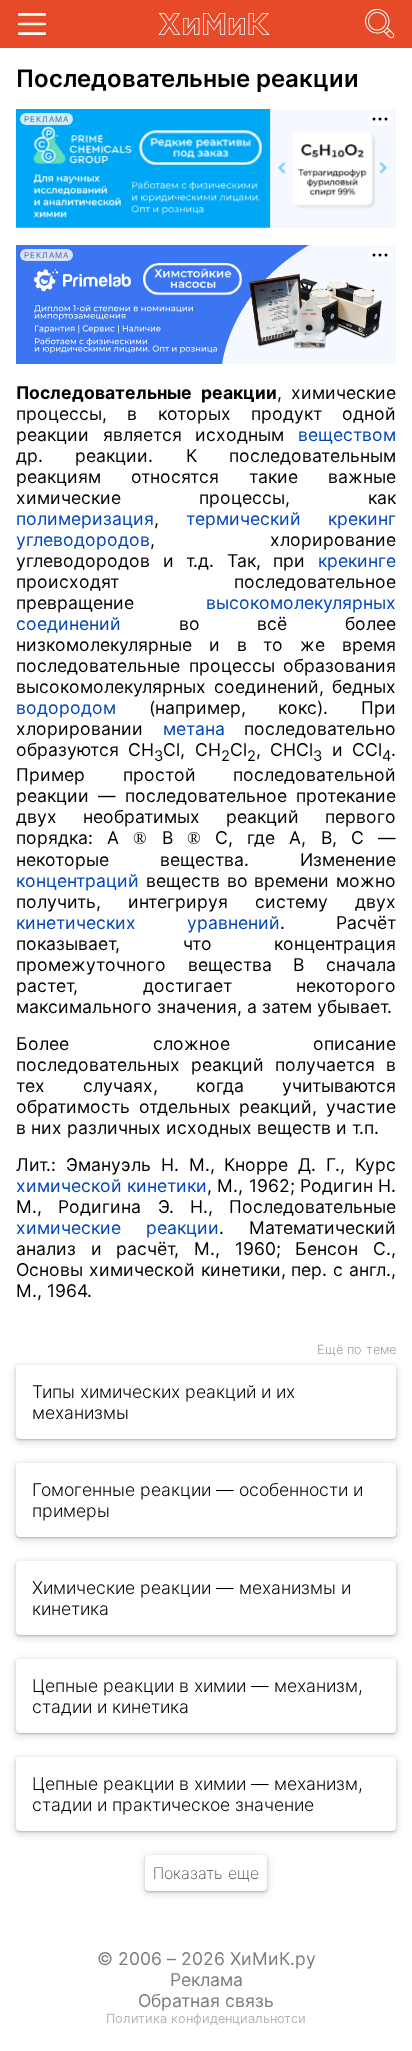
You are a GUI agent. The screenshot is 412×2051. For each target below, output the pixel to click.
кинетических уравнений (148, 922)
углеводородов (83, 539)
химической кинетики (111, 1185)
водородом (66, 707)
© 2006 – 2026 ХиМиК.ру (206, 1958)
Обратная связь (206, 2000)
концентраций (77, 880)
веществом (347, 434)
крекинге (357, 560)
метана (194, 728)
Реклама (206, 1979)
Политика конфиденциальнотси (206, 2018)
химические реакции (117, 1227)
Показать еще (206, 1873)
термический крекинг (291, 518)
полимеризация (85, 518)
